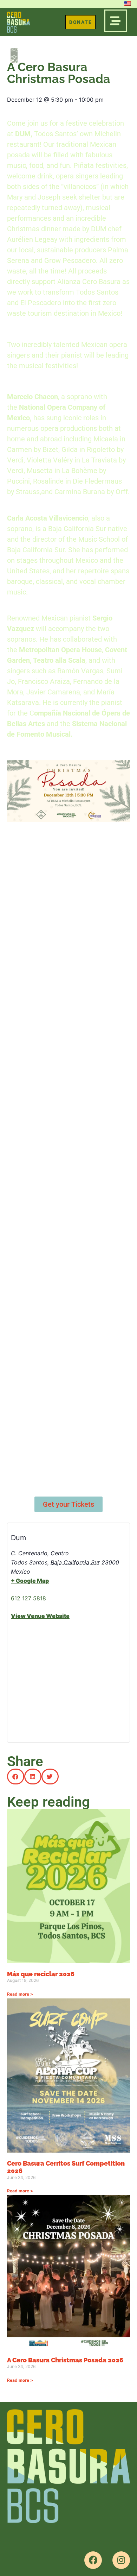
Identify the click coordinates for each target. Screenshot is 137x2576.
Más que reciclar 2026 (41, 1974)
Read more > (20, 1994)
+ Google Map (30, 1581)
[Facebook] (93, 2560)
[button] (16, 1777)
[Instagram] (121, 2560)
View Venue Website (40, 1616)
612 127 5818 (28, 1598)
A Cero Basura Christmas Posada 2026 (65, 2360)
